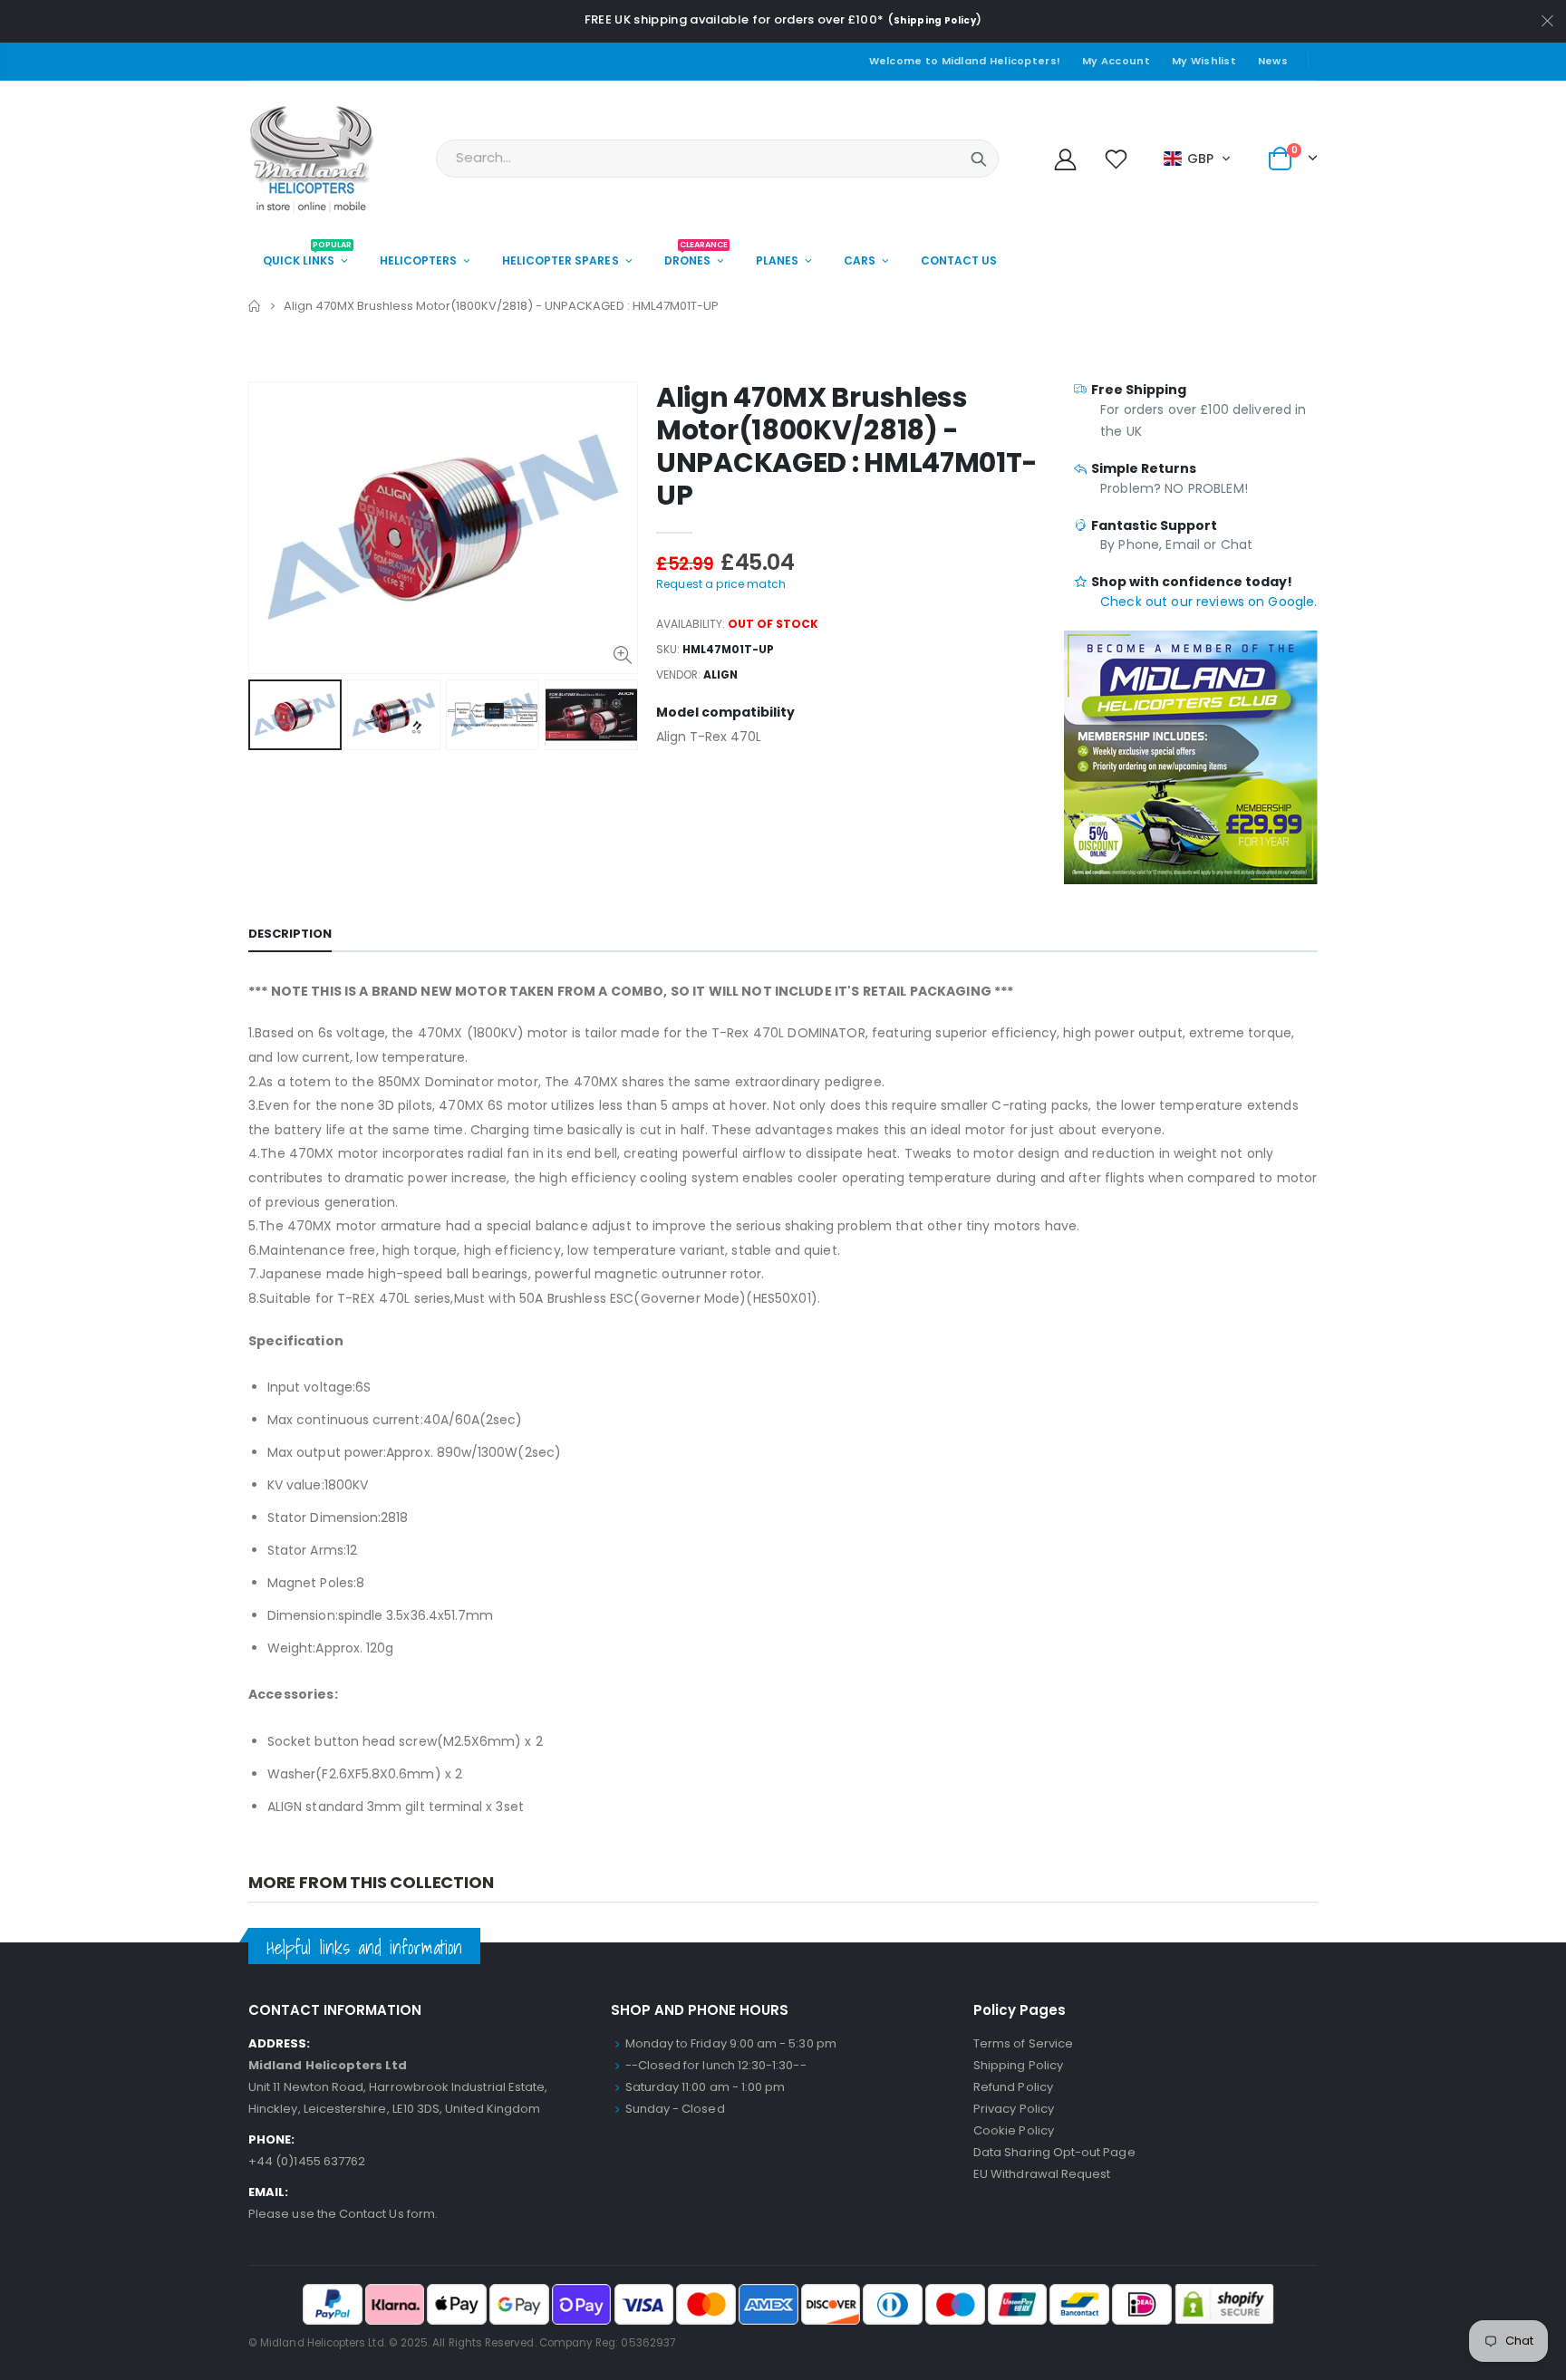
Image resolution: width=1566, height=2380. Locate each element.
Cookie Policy (1014, 2130)
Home (255, 306)
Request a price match (721, 584)
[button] (1198, 159)
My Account (1116, 61)
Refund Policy (1013, 2087)
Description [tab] (290, 934)
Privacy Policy (1014, 2109)
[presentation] (267, 715)
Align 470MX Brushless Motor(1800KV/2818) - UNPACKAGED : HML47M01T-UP (847, 446)
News (1273, 61)
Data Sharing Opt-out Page (1054, 2152)
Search (979, 159)
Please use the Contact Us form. (343, 2214)
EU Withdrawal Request (1042, 2174)
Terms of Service (1023, 2043)
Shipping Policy (935, 20)
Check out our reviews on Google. (1208, 602)
